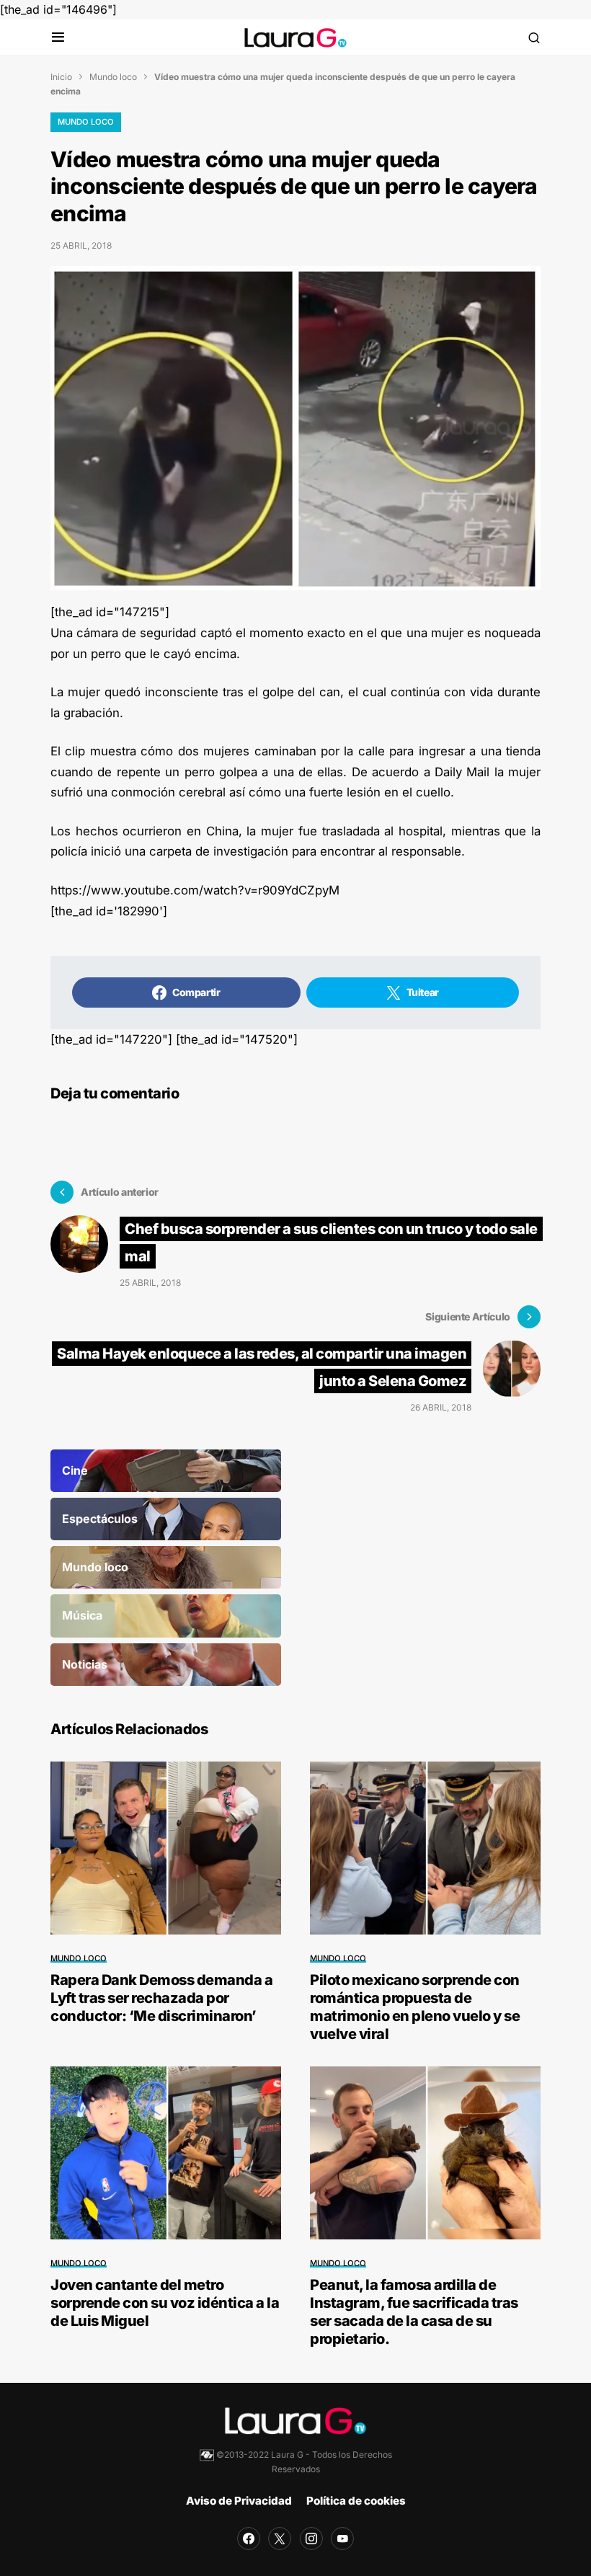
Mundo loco (113, 77)
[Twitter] (280, 2539)
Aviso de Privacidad (239, 2501)
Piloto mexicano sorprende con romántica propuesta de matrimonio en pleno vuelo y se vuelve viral (415, 2007)
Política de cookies (356, 2501)
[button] (58, 38)
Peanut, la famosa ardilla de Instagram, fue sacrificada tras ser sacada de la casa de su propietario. (414, 2312)
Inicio (61, 77)
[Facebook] (249, 2539)
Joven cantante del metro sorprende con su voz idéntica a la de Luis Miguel (165, 2303)
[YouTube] (342, 2539)
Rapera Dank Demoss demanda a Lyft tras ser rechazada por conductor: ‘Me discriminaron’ (161, 1998)
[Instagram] (311, 2539)
